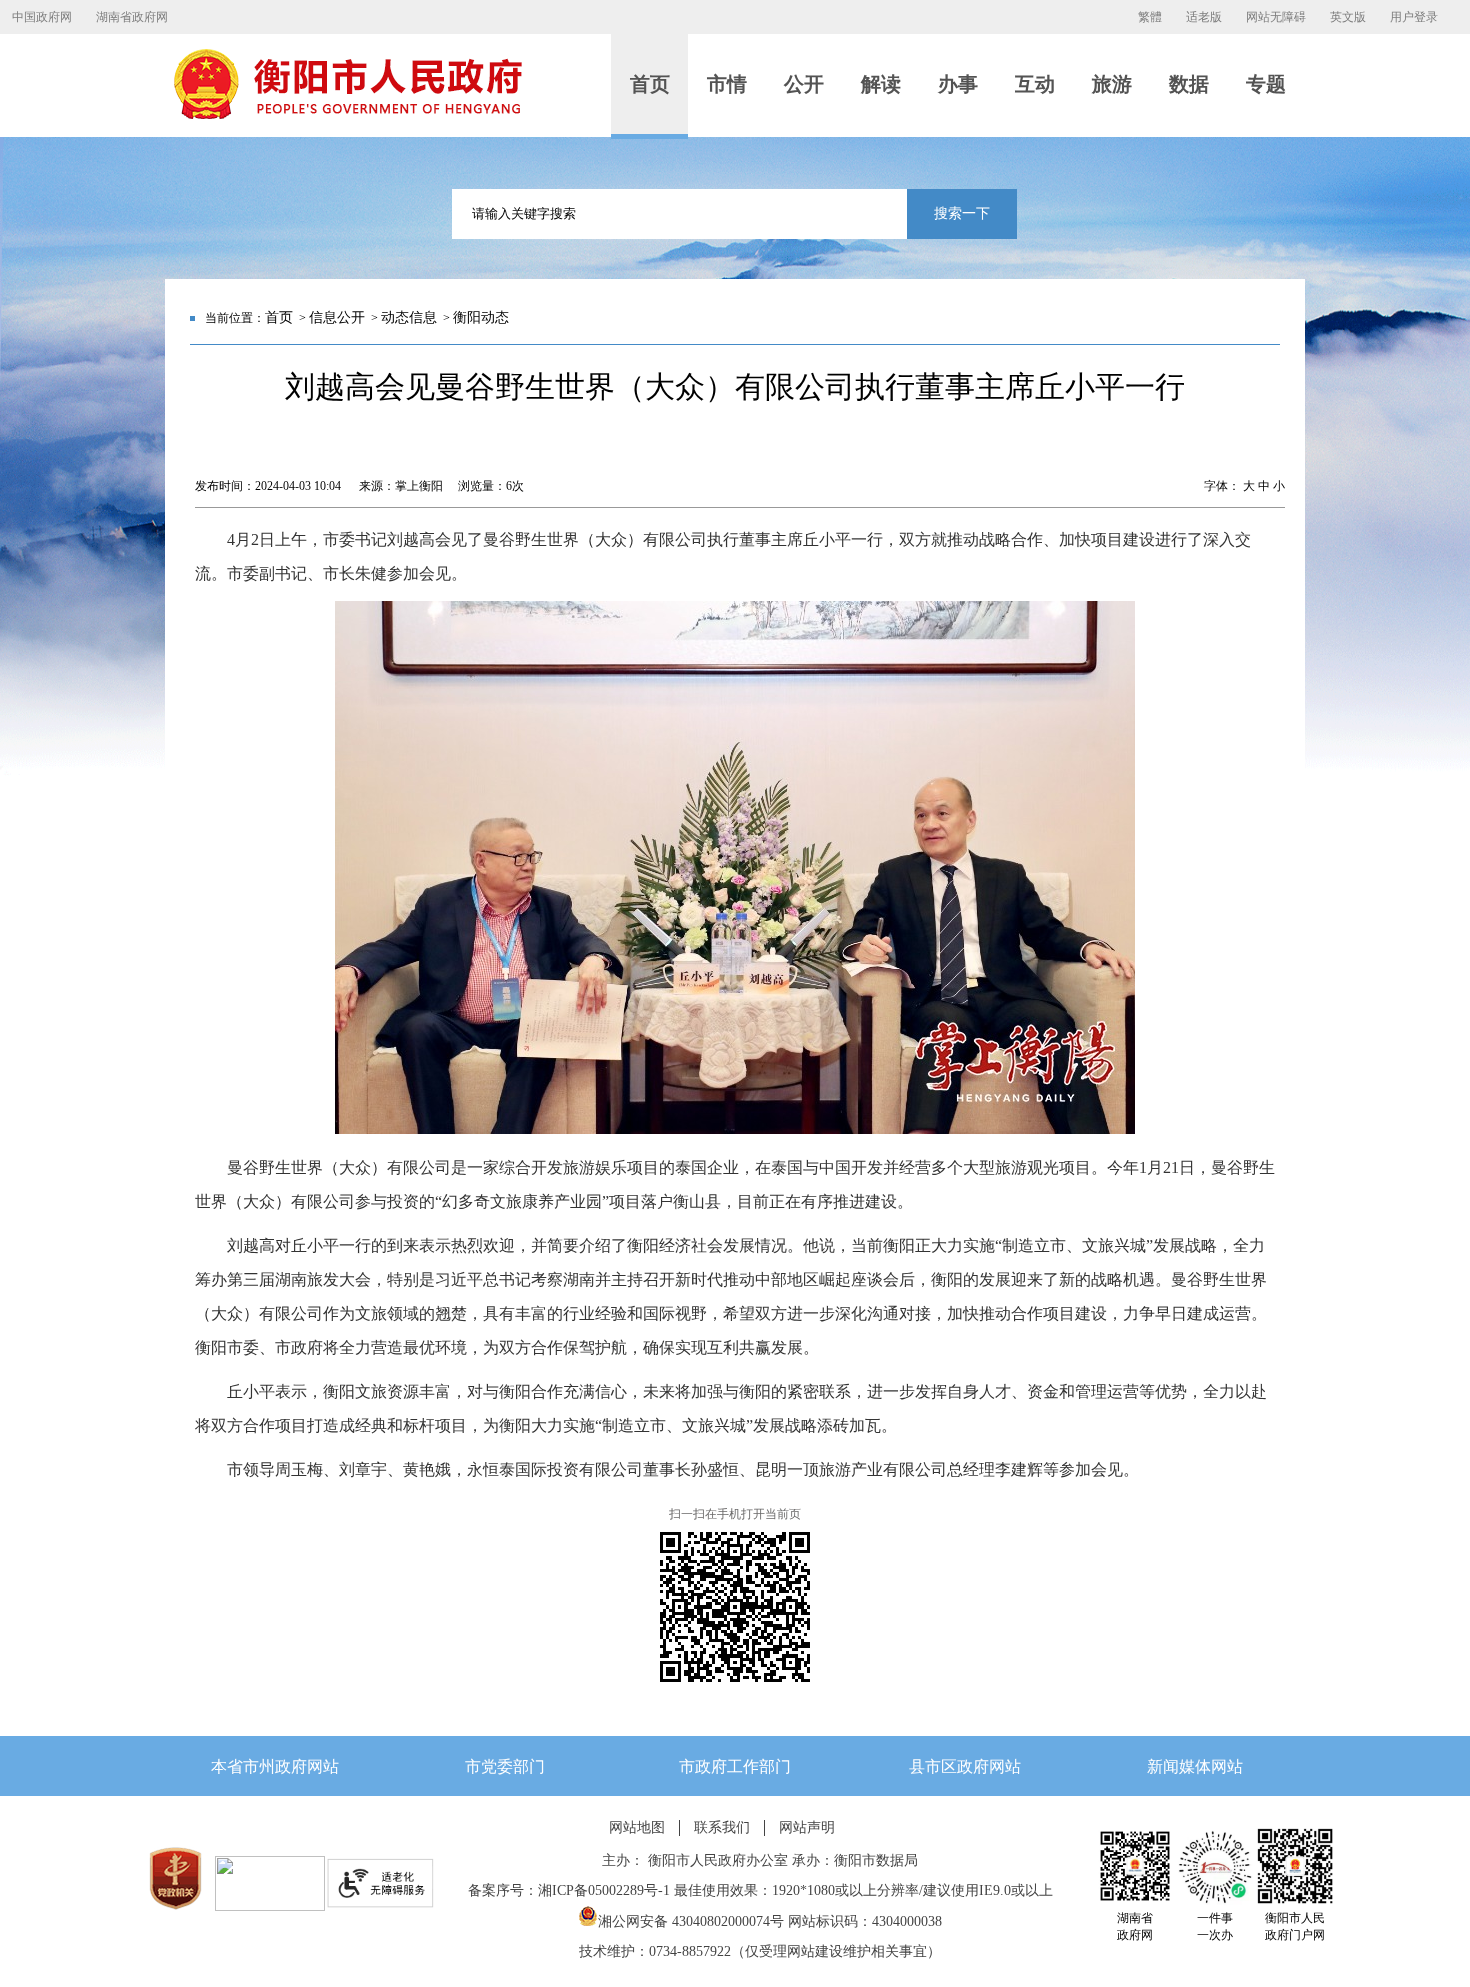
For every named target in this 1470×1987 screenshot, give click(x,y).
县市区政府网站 (965, 1766)
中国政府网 (42, 17)
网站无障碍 (1276, 17)
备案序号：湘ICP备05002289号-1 (569, 1890)
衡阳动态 (481, 317)
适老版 (1204, 17)
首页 (279, 317)
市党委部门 (505, 1766)
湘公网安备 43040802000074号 (691, 1921)
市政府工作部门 (735, 1766)
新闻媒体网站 (1195, 1766)
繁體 (1150, 17)
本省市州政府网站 (275, 1766)
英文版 (1348, 17)
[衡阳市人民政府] (347, 115)
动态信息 (409, 317)
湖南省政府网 (132, 17)
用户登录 (1414, 17)
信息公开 (337, 317)
